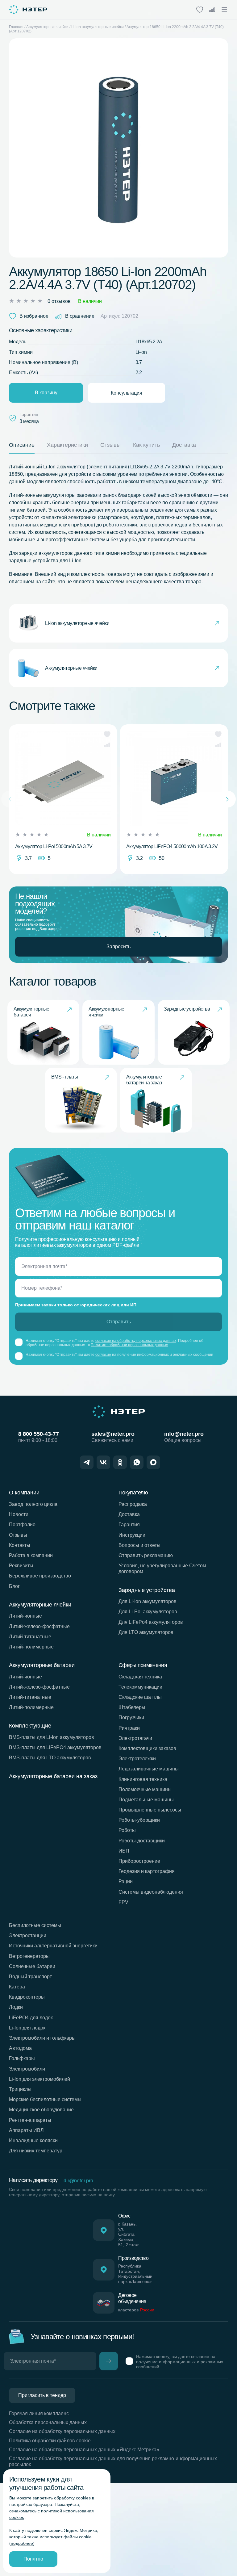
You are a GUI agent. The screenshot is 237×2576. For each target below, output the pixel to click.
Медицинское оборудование (41, 2110)
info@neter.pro (184, 1434)
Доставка (129, 1514)
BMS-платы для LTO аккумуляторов (50, 1758)
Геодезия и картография (147, 1871)
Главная (16, 27)
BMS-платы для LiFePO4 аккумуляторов (55, 1747)
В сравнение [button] (80, 316)
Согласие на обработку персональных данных (62, 2431)
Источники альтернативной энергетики (53, 1946)
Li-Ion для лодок (27, 2028)
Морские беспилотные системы (45, 2099)
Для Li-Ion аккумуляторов (148, 1601)
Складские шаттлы (140, 1697)
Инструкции (132, 1535)
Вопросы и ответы (139, 1545)
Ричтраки (129, 1728)
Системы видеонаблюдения (151, 1892)
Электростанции (28, 1935)
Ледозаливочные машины (149, 1769)
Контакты (20, 1545)
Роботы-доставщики (142, 1841)
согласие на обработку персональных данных (136, 1341)
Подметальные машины (146, 1800)
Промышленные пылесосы (150, 1810)
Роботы (127, 1830)
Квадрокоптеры (27, 1997)
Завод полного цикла (33, 1504)
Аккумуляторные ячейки (47, 27)
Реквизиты (21, 1566)
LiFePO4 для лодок (31, 2018)
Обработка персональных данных (48, 2422)
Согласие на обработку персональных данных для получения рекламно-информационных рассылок (113, 2461)
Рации (126, 1881)
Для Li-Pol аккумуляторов (148, 1612)
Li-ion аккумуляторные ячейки (98, 27)
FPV (123, 1902)
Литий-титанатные (30, 1637)
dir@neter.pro (78, 2181)
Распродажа (133, 1504)
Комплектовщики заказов (147, 1748)
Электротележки (137, 1759)
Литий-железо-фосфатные (39, 1626)
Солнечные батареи (32, 1966)
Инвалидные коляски (33, 2140)
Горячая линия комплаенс (39, 2413)
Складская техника (140, 1677)
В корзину (46, 393)
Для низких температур (36, 2151)
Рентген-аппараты (30, 2120)
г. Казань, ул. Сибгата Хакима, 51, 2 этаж (128, 2234)
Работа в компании (31, 1555)
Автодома (20, 2048)
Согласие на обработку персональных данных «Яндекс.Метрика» (84, 2450)
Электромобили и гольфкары (42, 2038)
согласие (103, 1355)
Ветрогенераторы (29, 1956)
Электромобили (27, 2069)
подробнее (22, 2543)
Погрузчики (131, 1717)
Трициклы (20, 2089)
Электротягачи (135, 1738)
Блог (14, 1586)
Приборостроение (139, 1861)
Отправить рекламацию (146, 1555)
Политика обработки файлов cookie (50, 2441)
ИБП (124, 1851)
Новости (19, 1514)
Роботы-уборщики (139, 1820)
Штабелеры (132, 1707)
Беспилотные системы (35, 1925)
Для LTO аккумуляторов (146, 1632)
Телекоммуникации (140, 1687)
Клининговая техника (143, 1779)
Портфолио (22, 1525)
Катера (17, 1987)
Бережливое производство (40, 1576)
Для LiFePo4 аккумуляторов (151, 1622)
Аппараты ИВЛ (26, 2130)
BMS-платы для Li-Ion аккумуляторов (52, 1737)
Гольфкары (22, 2058)
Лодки (16, 2007)
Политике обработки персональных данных (129, 1345)
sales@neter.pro (113, 1434)
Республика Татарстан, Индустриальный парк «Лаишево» (135, 2274)
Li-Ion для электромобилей (39, 2079)
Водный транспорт (30, 1977)
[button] (107, 734)
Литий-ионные (25, 1616)
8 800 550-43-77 (39, 1434)
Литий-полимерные (31, 1647)
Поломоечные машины (145, 1789)
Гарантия (129, 1525)
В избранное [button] (34, 316)
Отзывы (18, 1535)
